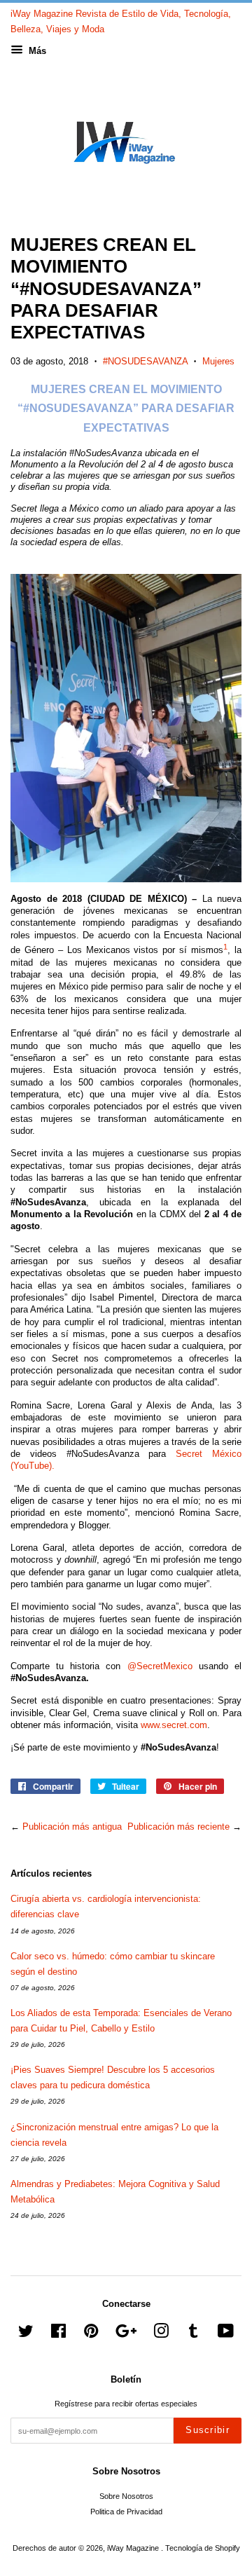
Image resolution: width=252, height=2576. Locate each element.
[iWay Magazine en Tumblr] (193, 2334)
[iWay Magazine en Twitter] (26, 2334)
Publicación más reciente (178, 1827)
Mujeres (218, 361)
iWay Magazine (134, 2548)
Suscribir (208, 2430)
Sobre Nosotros (126, 2496)
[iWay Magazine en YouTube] (226, 2334)
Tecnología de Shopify (203, 2548)
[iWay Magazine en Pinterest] (91, 2334)
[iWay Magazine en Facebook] (58, 2334)
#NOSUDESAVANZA (145, 361)
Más (36, 51)
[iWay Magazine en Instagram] (161, 2334)
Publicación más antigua (72, 1827)
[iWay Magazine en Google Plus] (126, 2334)
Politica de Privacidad (126, 2512)
